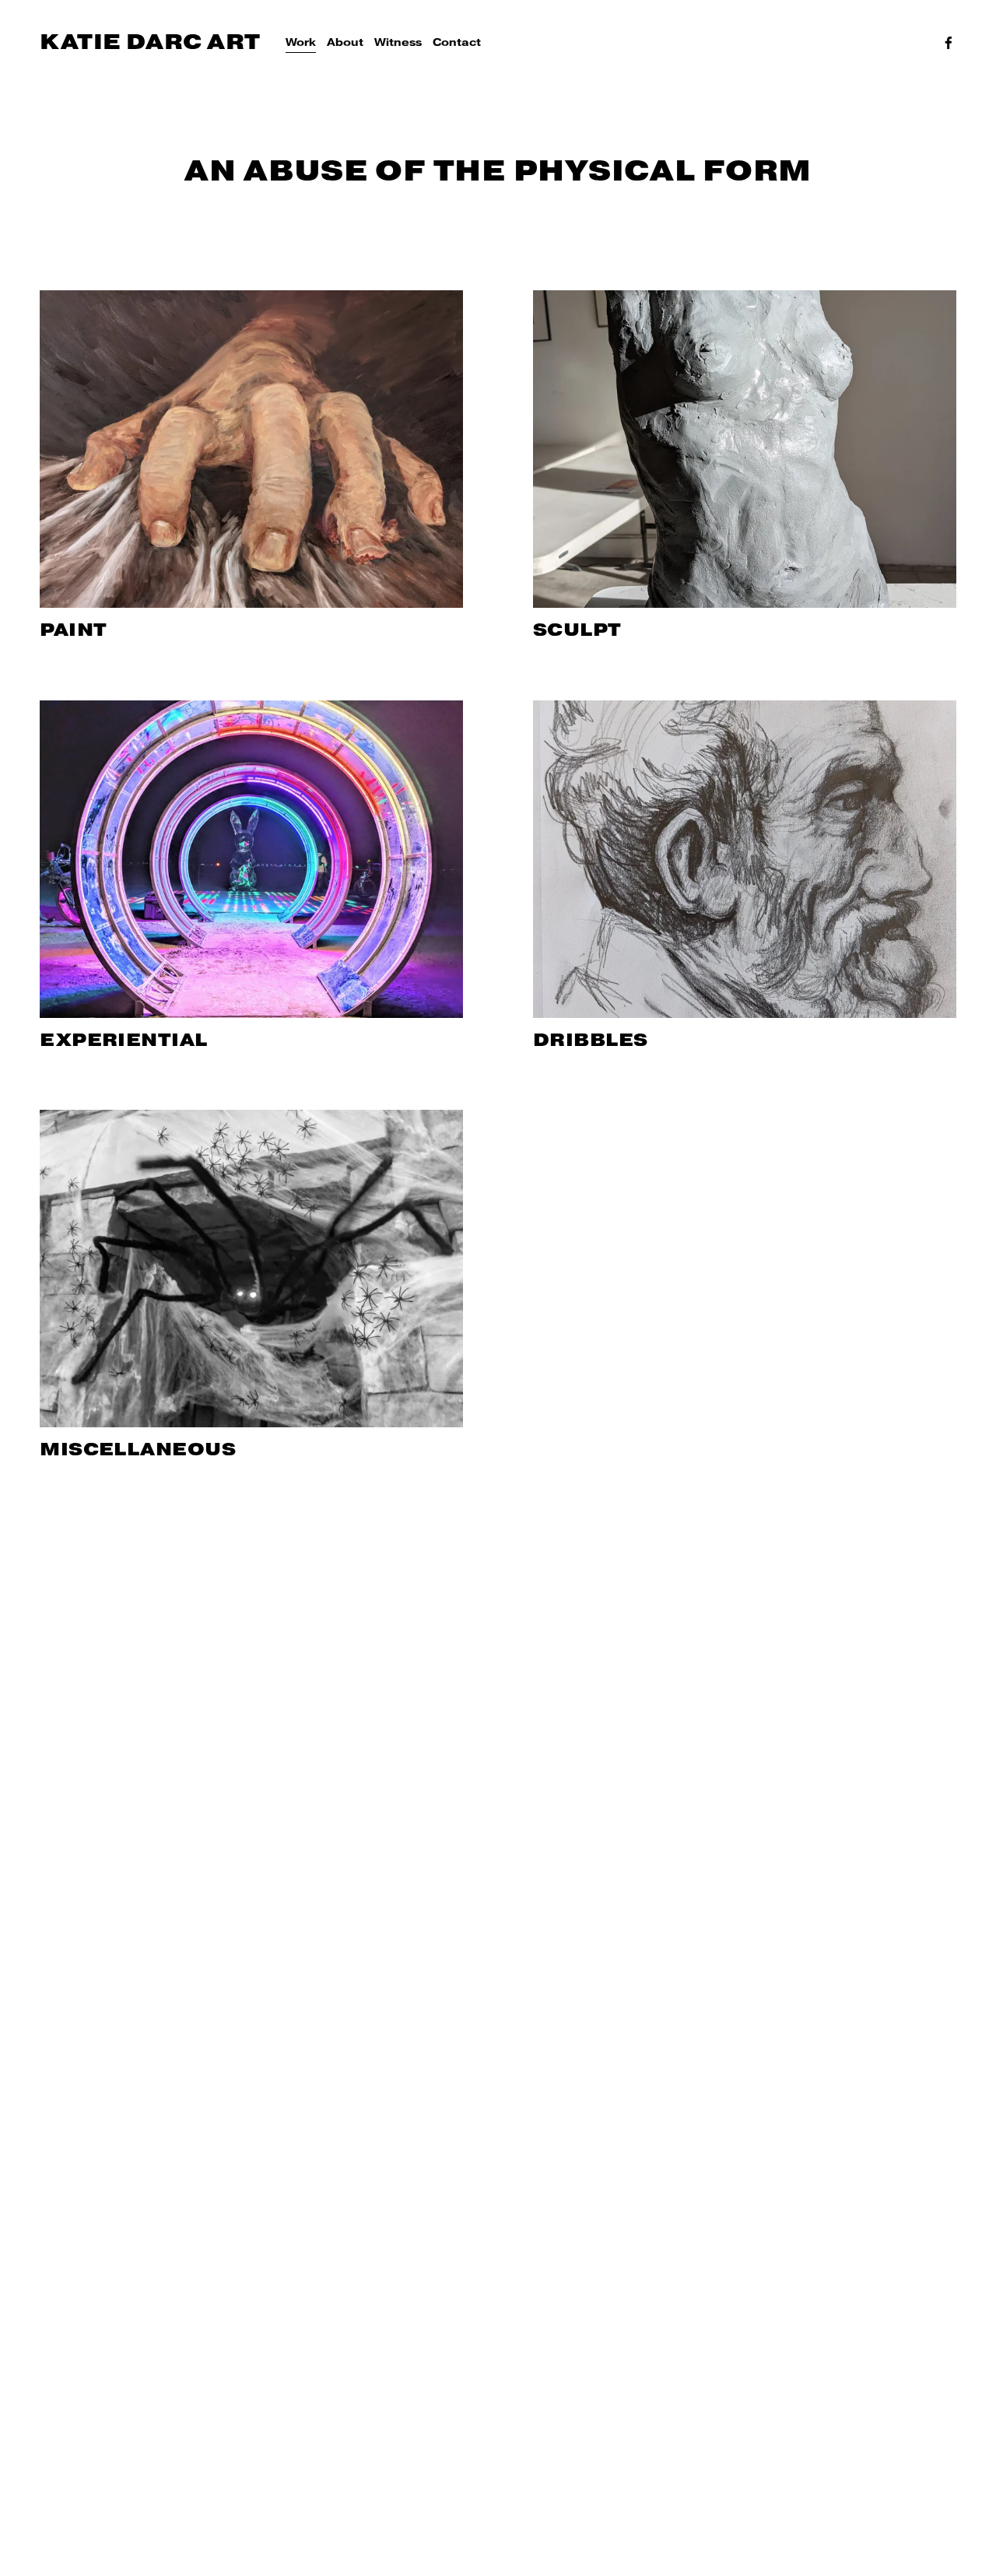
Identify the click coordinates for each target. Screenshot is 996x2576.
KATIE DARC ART (150, 42)
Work (301, 42)
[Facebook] (949, 43)
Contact (457, 42)
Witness (398, 42)
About (345, 42)
